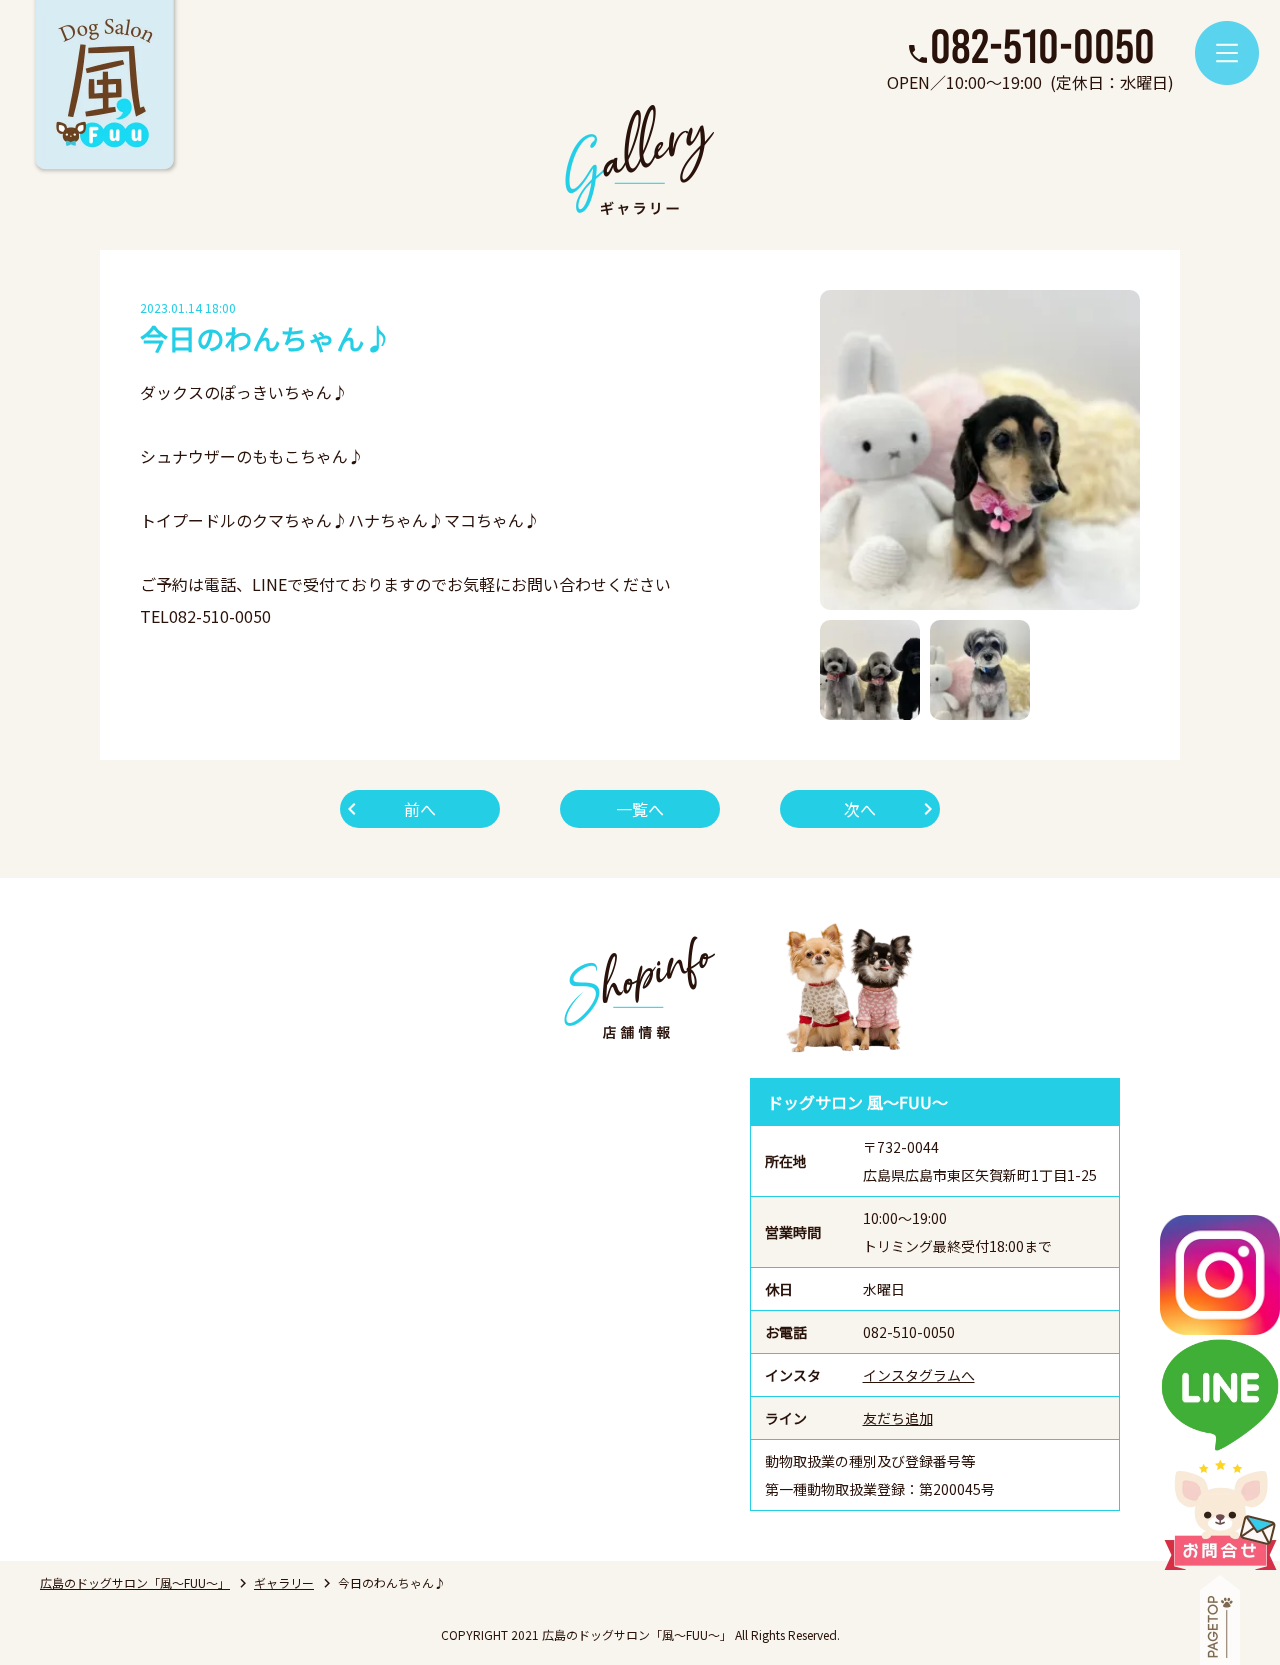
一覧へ (640, 809)
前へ (420, 809)
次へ (860, 809)
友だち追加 (898, 1418)
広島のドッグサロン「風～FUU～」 (135, 1582)
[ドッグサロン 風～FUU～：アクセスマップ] (445, 1294)
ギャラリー (284, 1582)
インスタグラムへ (919, 1375)
